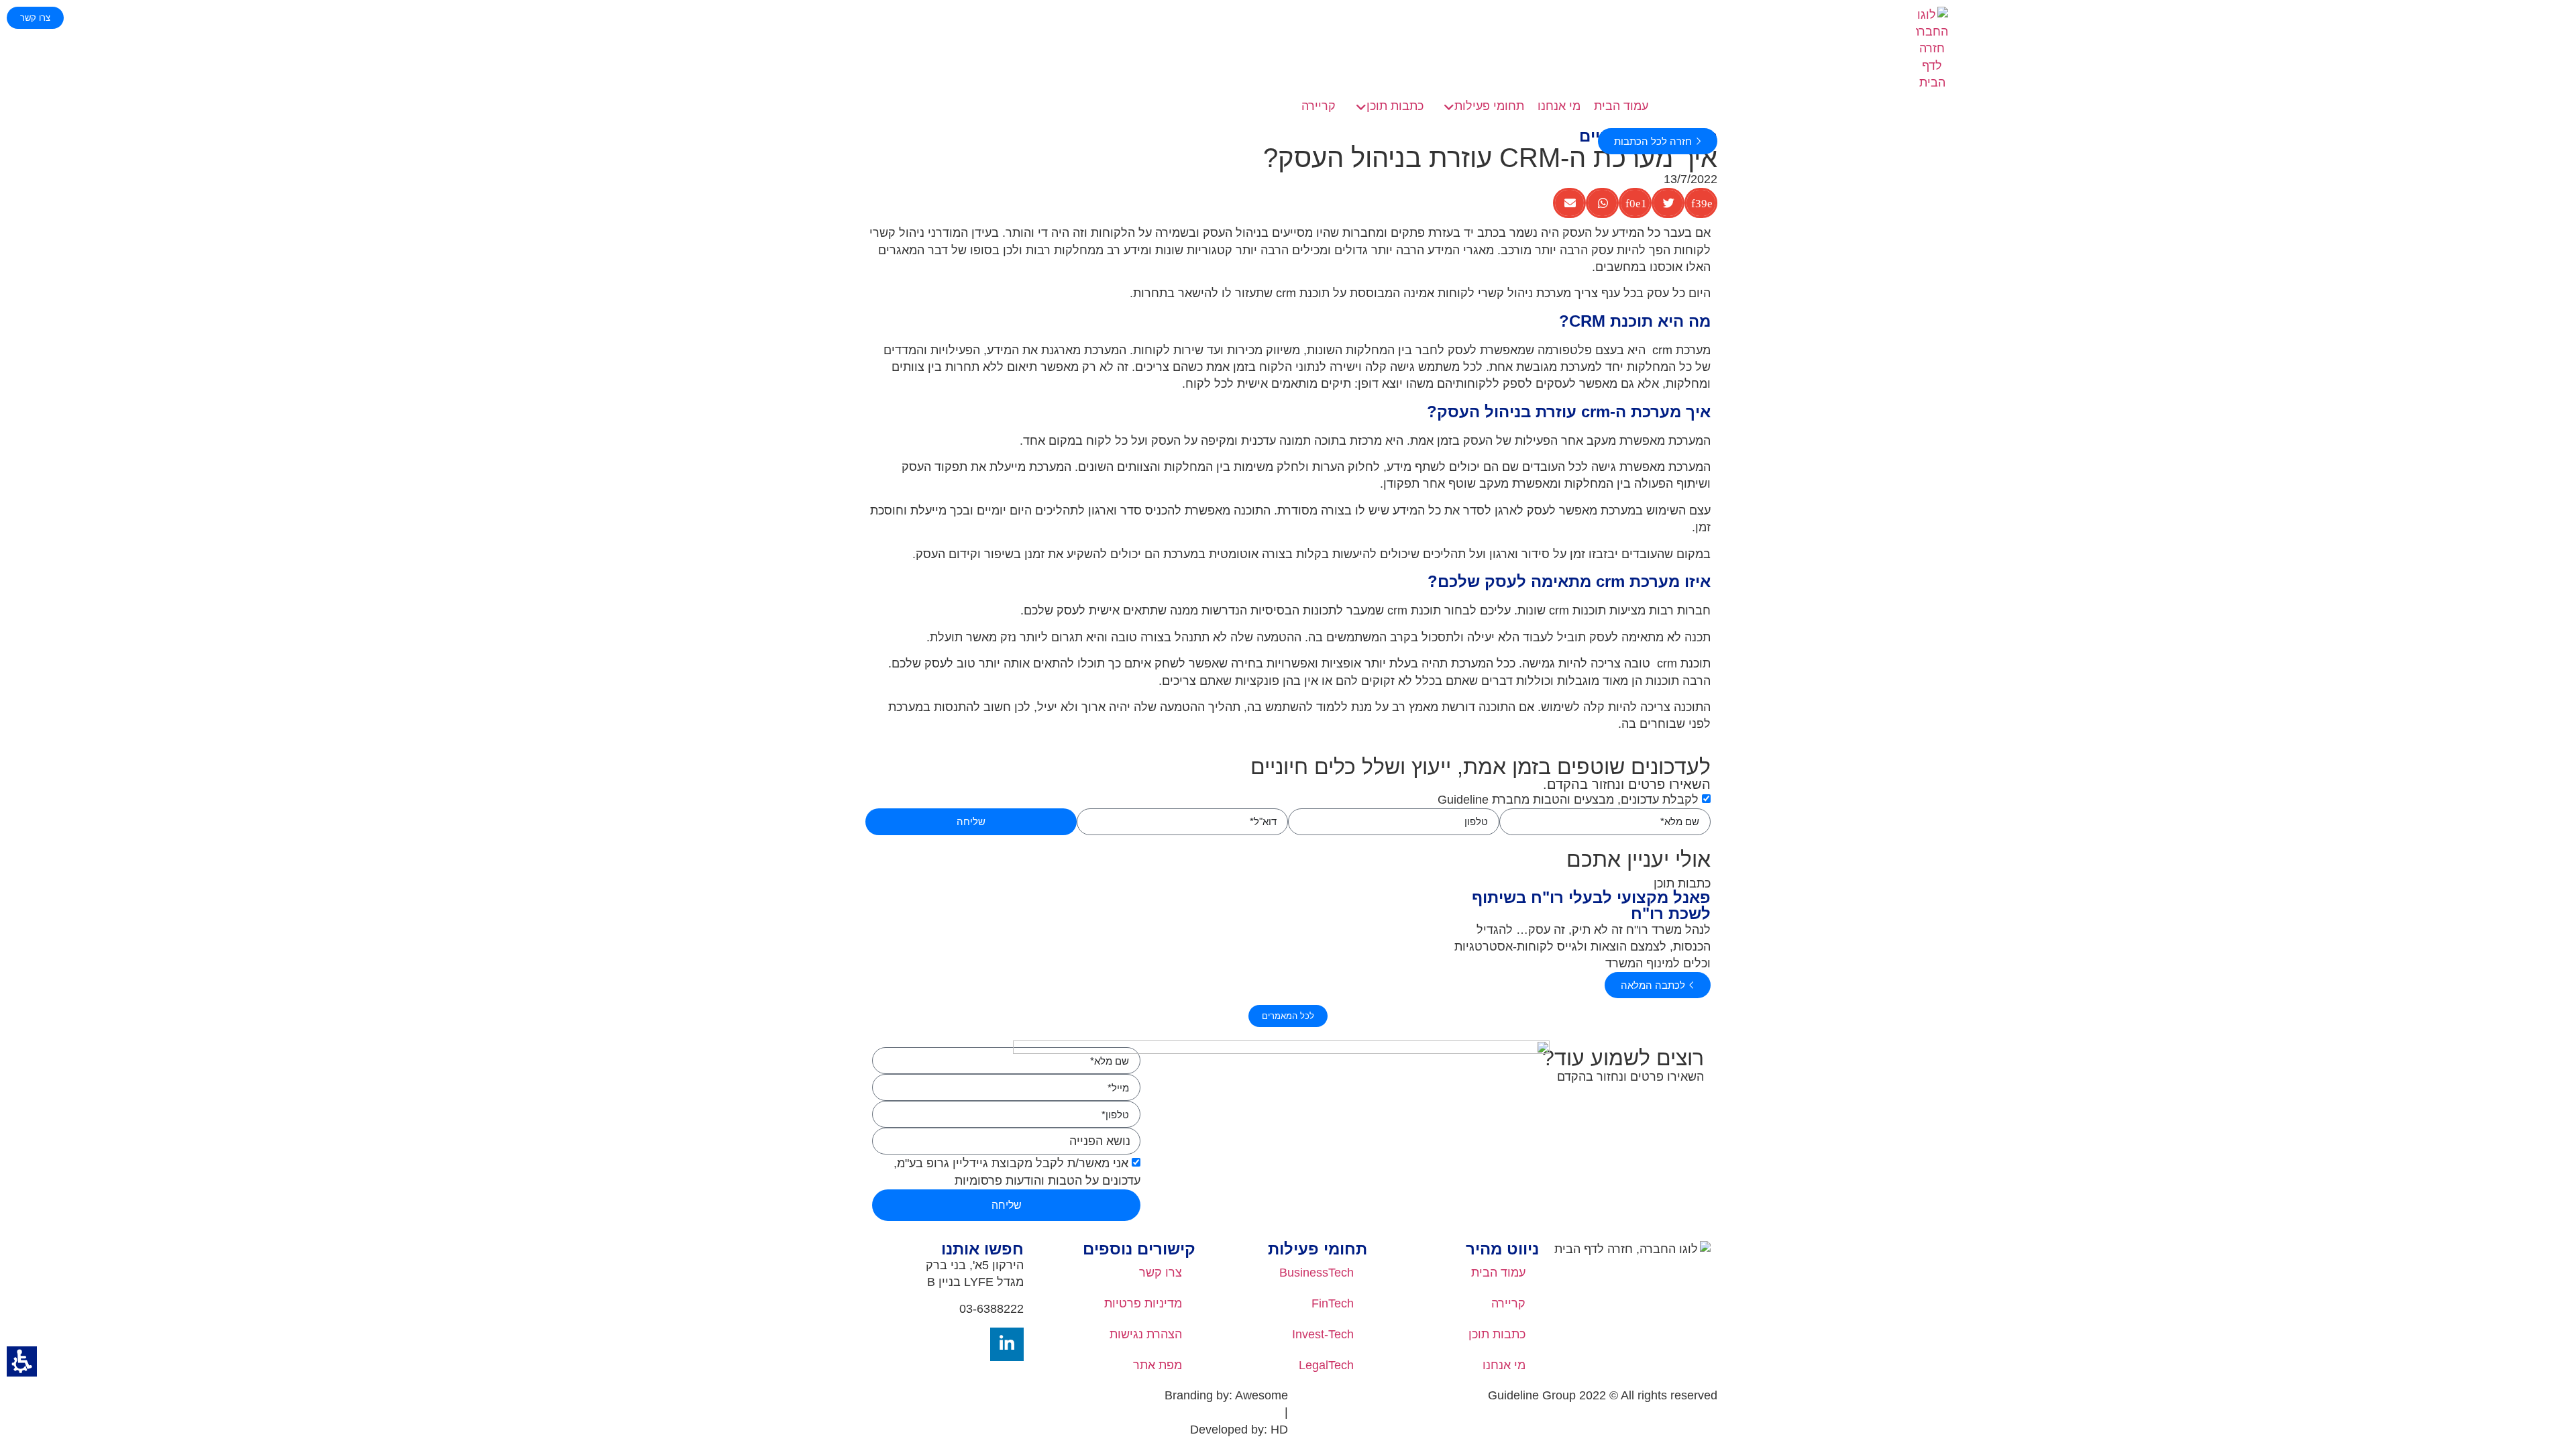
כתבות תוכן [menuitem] (1497, 1334)
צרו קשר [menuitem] (1161, 1273)
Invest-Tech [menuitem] (1323, 1334)
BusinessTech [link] (1317, 1273)
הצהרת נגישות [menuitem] (1146, 1334)
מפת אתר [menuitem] (1158, 1365)
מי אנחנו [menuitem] (1504, 1365)
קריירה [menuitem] (1508, 1303)
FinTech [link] (1333, 1303)
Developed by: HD (1239, 1430)
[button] (22, 1361)
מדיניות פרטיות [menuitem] (1143, 1303)
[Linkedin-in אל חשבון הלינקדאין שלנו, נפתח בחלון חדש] (1007, 1344)
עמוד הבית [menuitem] (1498, 1273)
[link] (1481, 106)
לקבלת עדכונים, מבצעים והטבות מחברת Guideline (1568, 800)
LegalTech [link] (1326, 1365)
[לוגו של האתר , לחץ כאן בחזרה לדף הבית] (1932, 49)
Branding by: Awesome (1226, 1395)
